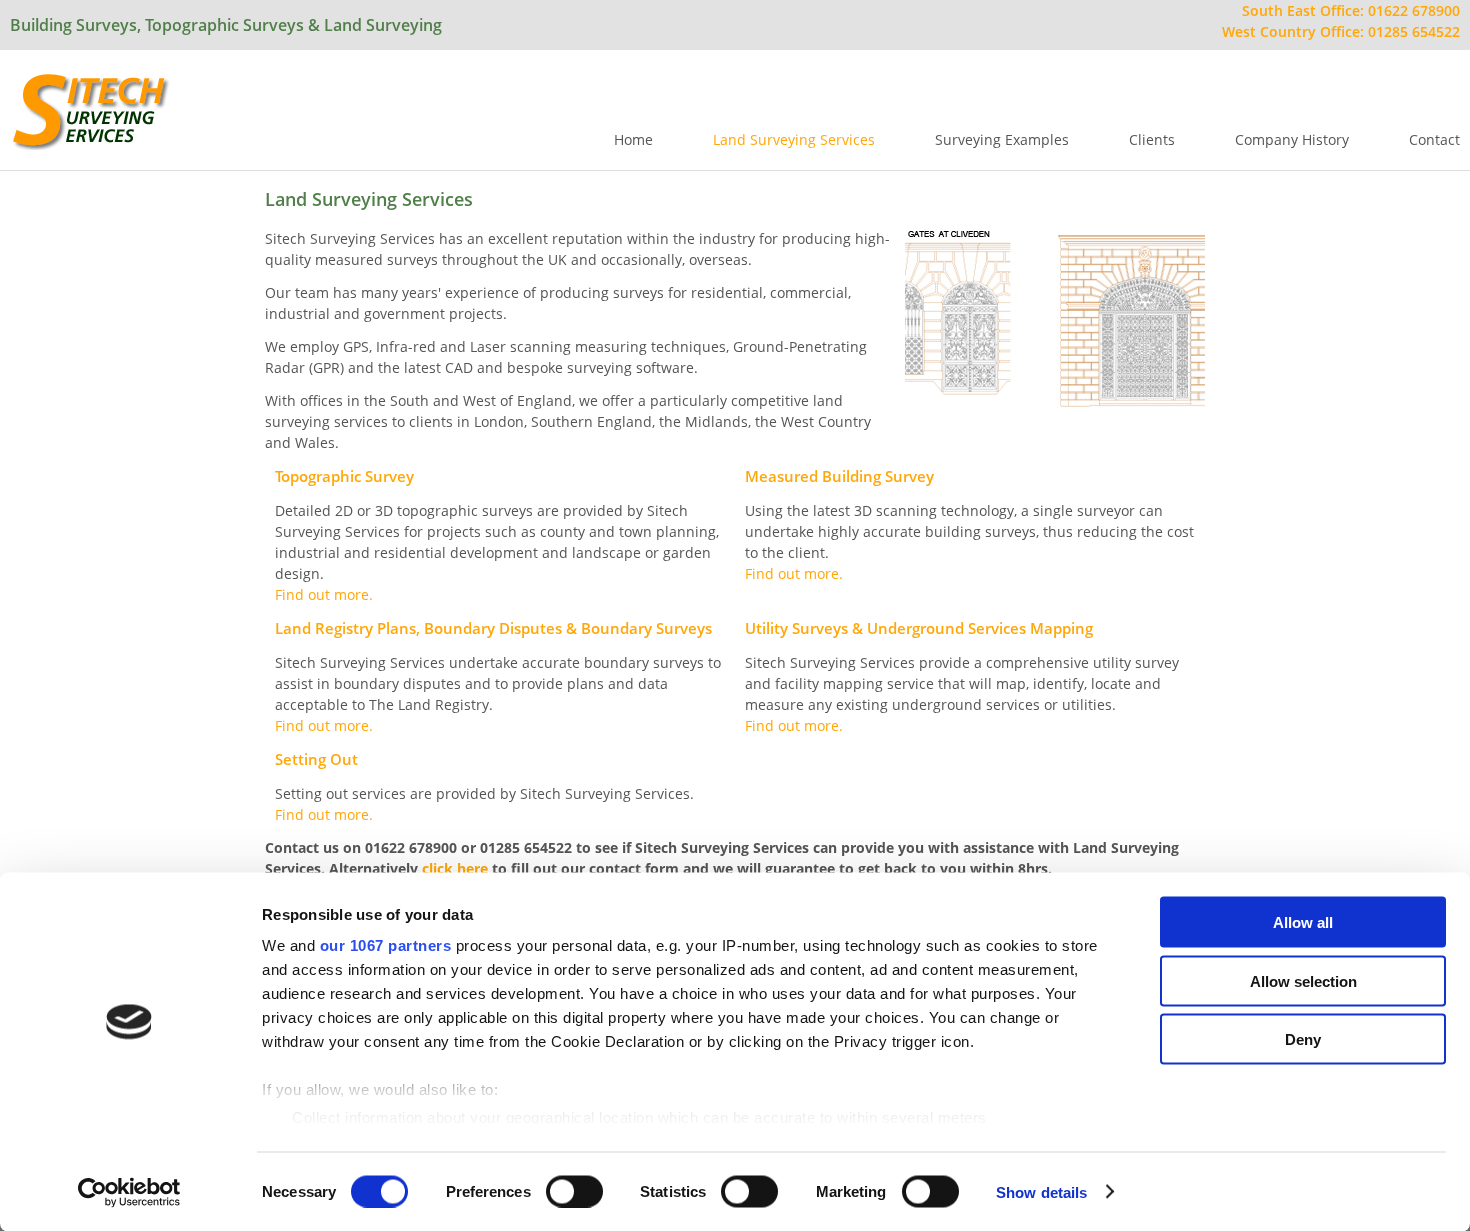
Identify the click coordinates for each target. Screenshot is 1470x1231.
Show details (1041, 1191)
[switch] (574, 1191)
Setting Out (316, 759)
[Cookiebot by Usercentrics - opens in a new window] (129, 1192)
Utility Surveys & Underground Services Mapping (919, 628)
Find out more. (324, 594)
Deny (1303, 1039)
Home (633, 139)
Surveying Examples (1002, 139)
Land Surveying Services (794, 139)
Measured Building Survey (839, 476)
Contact (1434, 139)
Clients (1152, 139)
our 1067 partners (386, 945)
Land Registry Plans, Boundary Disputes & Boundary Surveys (493, 628)
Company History (1292, 139)
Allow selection (1303, 980)
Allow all (1303, 922)
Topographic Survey (344, 476)
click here (455, 868)
